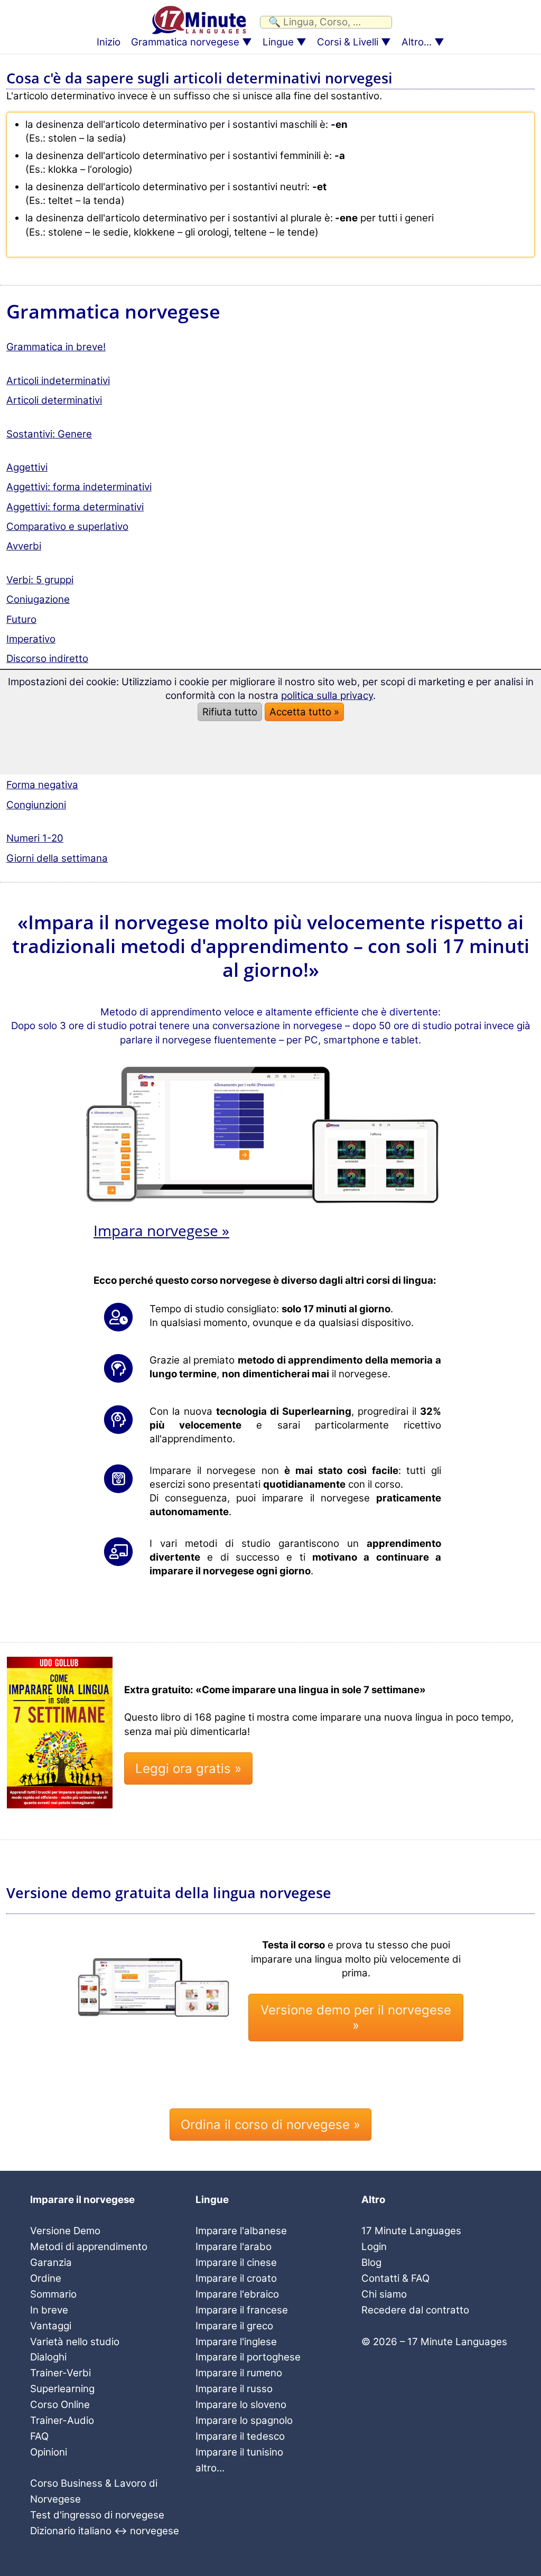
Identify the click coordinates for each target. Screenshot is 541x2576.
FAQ (39, 2436)
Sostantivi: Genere (49, 434)
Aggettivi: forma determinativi (75, 507)
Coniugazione (38, 599)
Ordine (46, 2278)
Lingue (278, 42)
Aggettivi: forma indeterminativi (79, 487)
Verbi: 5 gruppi (40, 580)
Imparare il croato (236, 2278)
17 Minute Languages (411, 2231)
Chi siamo (384, 2294)
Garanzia (51, 2262)
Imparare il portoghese (248, 2357)
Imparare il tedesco (240, 2436)
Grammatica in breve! (56, 347)
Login (374, 2247)
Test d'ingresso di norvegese (97, 2515)
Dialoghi (48, 2357)
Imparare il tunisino (239, 2452)
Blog (371, 2262)
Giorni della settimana (57, 858)
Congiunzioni (36, 805)
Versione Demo (65, 2231)
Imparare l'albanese (241, 2231)
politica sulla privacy (327, 696)
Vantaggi (51, 2326)
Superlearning (62, 2389)
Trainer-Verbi (60, 2373)
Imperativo (31, 639)
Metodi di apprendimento (89, 2247)
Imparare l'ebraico (237, 2294)
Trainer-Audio (62, 2420)
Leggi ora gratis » (188, 1768)
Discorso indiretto (47, 659)
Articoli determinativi (54, 400)
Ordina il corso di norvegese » (270, 2125)
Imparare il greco (234, 2326)
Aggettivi (27, 467)
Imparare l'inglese (236, 2342)
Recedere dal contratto (415, 2310)
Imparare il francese (242, 2310)
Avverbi (24, 546)
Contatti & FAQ (395, 2278)
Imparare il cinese (236, 2262)
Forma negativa (42, 785)
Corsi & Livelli (348, 42)
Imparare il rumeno (239, 2373)
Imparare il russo (234, 2389)
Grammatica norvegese (185, 42)
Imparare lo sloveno (241, 2405)
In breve (49, 2310)
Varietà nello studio (75, 2342)
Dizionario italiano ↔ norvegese (105, 2531)
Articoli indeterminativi (58, 381)
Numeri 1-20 (35, 838)
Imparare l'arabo (234, 2247)
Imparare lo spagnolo (244, 2420)
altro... (210, 2468)
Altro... (417, 42)
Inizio (109, 42)
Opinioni (49, 2452)
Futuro (21, 619)
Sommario (53, 2294)
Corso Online (60, 2405)
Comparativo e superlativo (67, 526)
